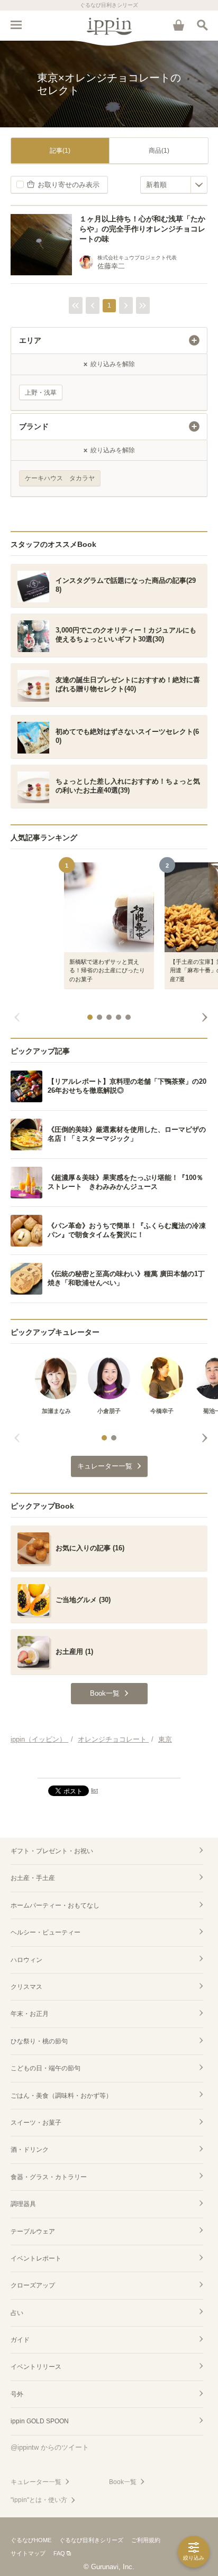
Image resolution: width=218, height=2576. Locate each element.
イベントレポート (36, 2258)
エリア (30, 340)
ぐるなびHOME (31, 2540)
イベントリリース (36, 2367)
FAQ (59, 2553)
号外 (17, 2394)
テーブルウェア (33, 2231)
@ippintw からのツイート (50, 2447)
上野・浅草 (41, 393)
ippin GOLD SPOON (40, 2421)
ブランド (34, 426)
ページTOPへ (109, 1765)
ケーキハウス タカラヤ (60, 478)
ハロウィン (26, 1960)
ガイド (20, 2340)
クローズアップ (33, 2285)
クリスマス (26, 1987)
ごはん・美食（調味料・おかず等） (61, 2096)
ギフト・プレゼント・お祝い (52, 1851)
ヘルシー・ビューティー (46, 1932)
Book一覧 (123, 2482)
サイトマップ (28, 2553)
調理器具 (23, 2204)
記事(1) (60, 151)
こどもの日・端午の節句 (46, 2068)
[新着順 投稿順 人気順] (174, 185)
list (94, 1790)
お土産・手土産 (33, 1878)
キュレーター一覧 (36, 2482)
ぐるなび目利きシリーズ (91, 2540)
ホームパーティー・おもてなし (55, 1905)
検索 (202, 25)
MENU (16, 25)
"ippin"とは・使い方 (39, 2500)
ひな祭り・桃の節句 (39, 2041)
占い (17, 2313)
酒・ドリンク (30, 2150)
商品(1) (159, 151)
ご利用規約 (146, 2540)
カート (178, 25)
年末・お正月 (30, 2014)
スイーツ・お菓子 (36, 2123)
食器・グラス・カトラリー (49, 2177)
